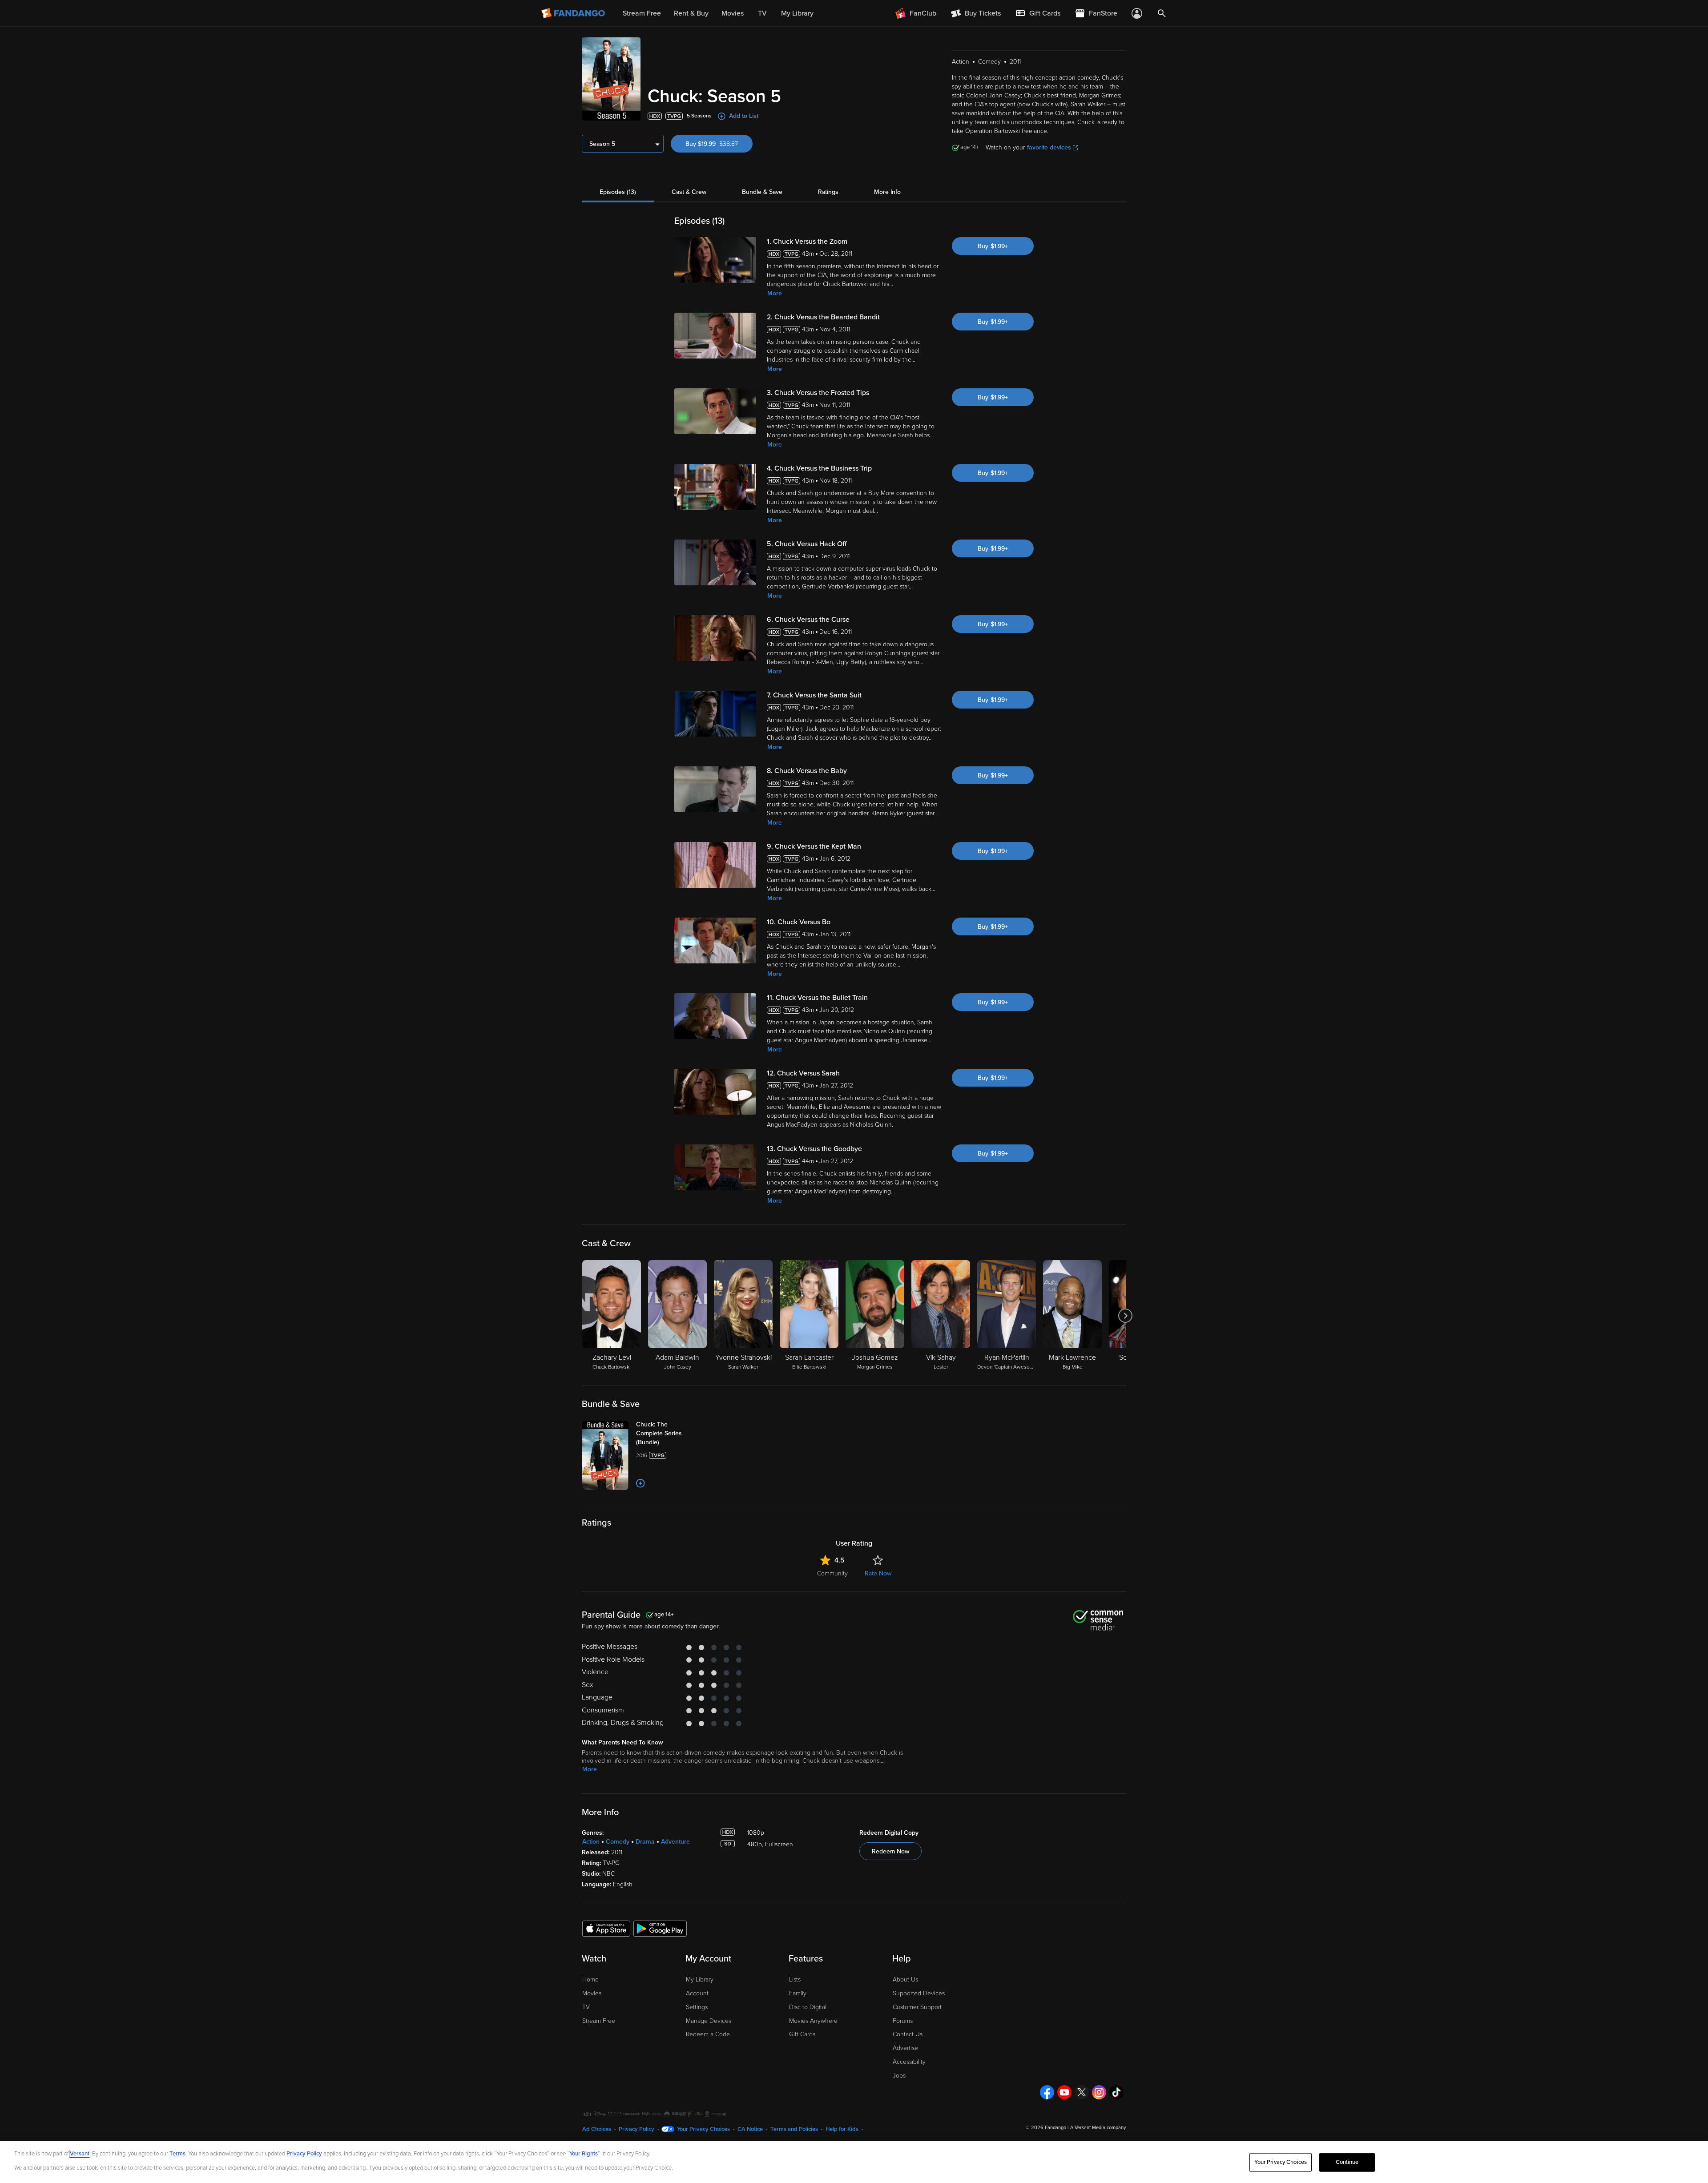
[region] (854, 2162)
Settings (697, 2007)
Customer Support (917, 2007)
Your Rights (584, 2154)
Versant (80, 2154)
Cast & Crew (689, 192)
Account (697, 1993)
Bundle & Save (762, 192)
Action (591, 1842)
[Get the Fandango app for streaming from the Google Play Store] (660, 1928)
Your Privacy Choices (703, 2129)
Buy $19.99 (719, 144)
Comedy (618, 1842)
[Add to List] (640, 1483)
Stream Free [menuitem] (642, 13)
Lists (795, 1980)
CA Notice (750, 2129)
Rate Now (878, 1573)
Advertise (905, 2048)
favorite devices (1049, 147)
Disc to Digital (808, 2007)
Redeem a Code (708, 2034)
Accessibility (909, 2062)
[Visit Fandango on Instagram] (1099, 2092)
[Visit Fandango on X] (1082, 2092)
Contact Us (908, 2034)
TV (586, 2007)
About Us (905, 1980)
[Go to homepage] (574, 13)
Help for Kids (842, 2129)
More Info (887, 192)
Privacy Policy (636, 2129)
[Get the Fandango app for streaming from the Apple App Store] (606, 1928)
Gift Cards (802, 2034)
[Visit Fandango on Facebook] (1047, 2092)
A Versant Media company (1098, 2128)
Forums (903, 2021)
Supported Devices (919, 1993)
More (775, 293)
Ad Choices (597, 2129)
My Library (700, 1980)
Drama (645, 1842)
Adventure (675, 1842)
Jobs (899, 2076)
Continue (1347, 2162)
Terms (177, 2154)
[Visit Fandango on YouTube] (1064, 2092)
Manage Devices (709, 2021)
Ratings (828, 192)
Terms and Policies (794, 2129)
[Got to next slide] (1125, 1316)
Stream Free (599, 2021)
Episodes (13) (618, 192)
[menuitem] (1038, 13)
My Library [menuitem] (797, 13)
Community (832, 1573)
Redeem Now (890, 1851)
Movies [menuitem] (733, 13)
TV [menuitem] (762, 13)
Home (590, 1980)
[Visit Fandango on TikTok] (1116, 2092)
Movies (592, 1993)
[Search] (1162, 13)
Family (798, 1993)
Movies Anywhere (813, 2021)
